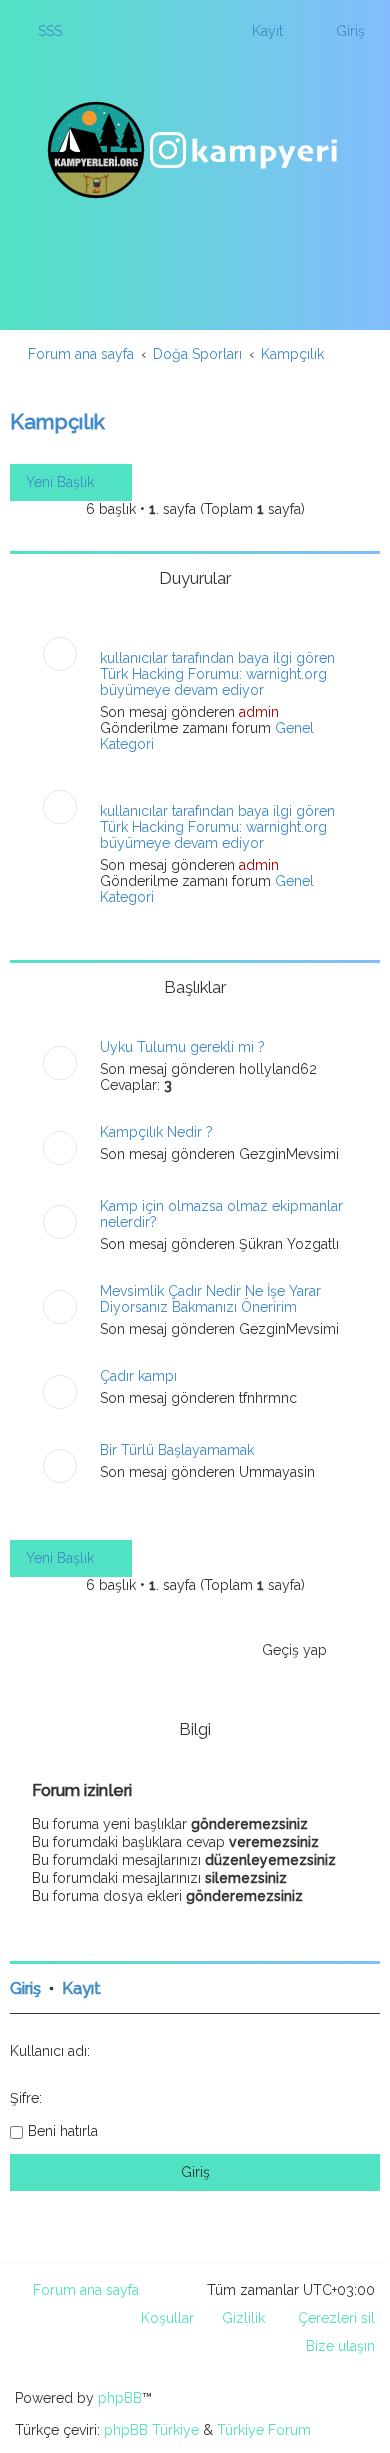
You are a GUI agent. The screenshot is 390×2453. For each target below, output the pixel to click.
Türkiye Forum (264, 2430)
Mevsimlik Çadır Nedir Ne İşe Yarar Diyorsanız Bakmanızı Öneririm (210, 1299)
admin (259, 712)
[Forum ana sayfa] (195, 150)
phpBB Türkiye (151, 2430)
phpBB (120, 2398)
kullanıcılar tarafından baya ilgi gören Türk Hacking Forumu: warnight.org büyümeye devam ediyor (217, 674)
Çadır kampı (138, 1376)
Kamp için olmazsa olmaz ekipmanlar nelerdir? (221, 1214)
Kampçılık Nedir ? (156, 1132)
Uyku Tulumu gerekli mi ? (182, 1047)
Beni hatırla (63, 2131)
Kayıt (81, 1988)
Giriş (25, 1988)
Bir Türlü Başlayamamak (177, 1450)
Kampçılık (57, 421)
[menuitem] (41, 31)
